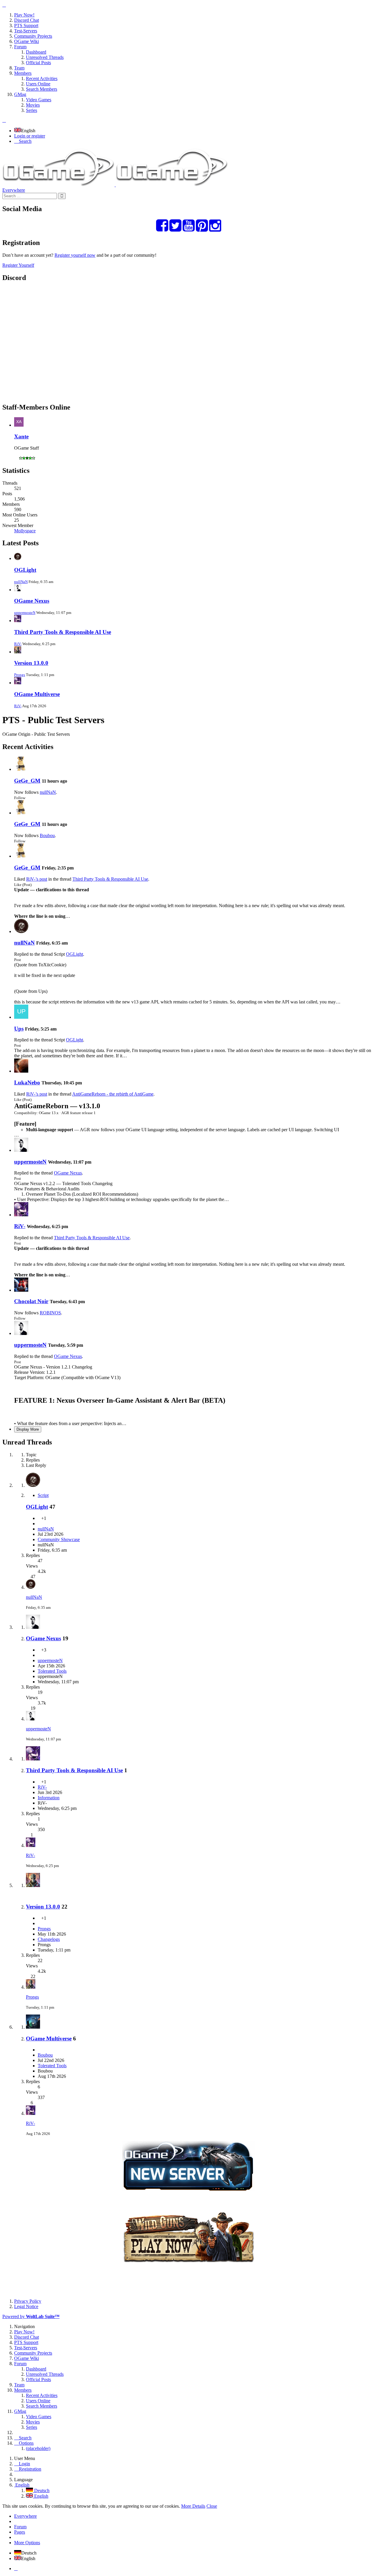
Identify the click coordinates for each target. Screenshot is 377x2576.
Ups (19, 1029)
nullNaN (21, 582)
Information (49, 1798)
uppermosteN (25, 613)
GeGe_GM (27, 781)
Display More (28, 1429)
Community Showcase (59, 1539)
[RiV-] (21, 1215)
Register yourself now (75, 255)
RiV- (18, 644)
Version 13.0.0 (31, 663)
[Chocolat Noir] (21, 1290)
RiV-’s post (37, 879)
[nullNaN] (21, 931)
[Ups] (21, 1017)
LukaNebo (27, 1082)
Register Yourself (18, 265)
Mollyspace (25, 531)
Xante (21, 436)
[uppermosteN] (21, 1150)
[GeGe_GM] (21, 769)
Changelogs (49, 1939)
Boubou (47, 835)
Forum (20, 2527)
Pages (20, 2532)
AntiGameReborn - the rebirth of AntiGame (113, 1094)
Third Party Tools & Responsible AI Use (63, 632)
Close (212, 2506)
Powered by (31, 2316)
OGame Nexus (32, 601)
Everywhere (14, 190)
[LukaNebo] (21, 1071)
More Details (193, 2506)
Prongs (20, 675)
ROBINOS (50, 1313)
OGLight (25, 570)
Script (43, 1495)
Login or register (30, 136)
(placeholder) (38, 2448)
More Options (27, 2543)
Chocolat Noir (31, 1301)
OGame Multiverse (37, 694)
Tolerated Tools (52, 1671)
